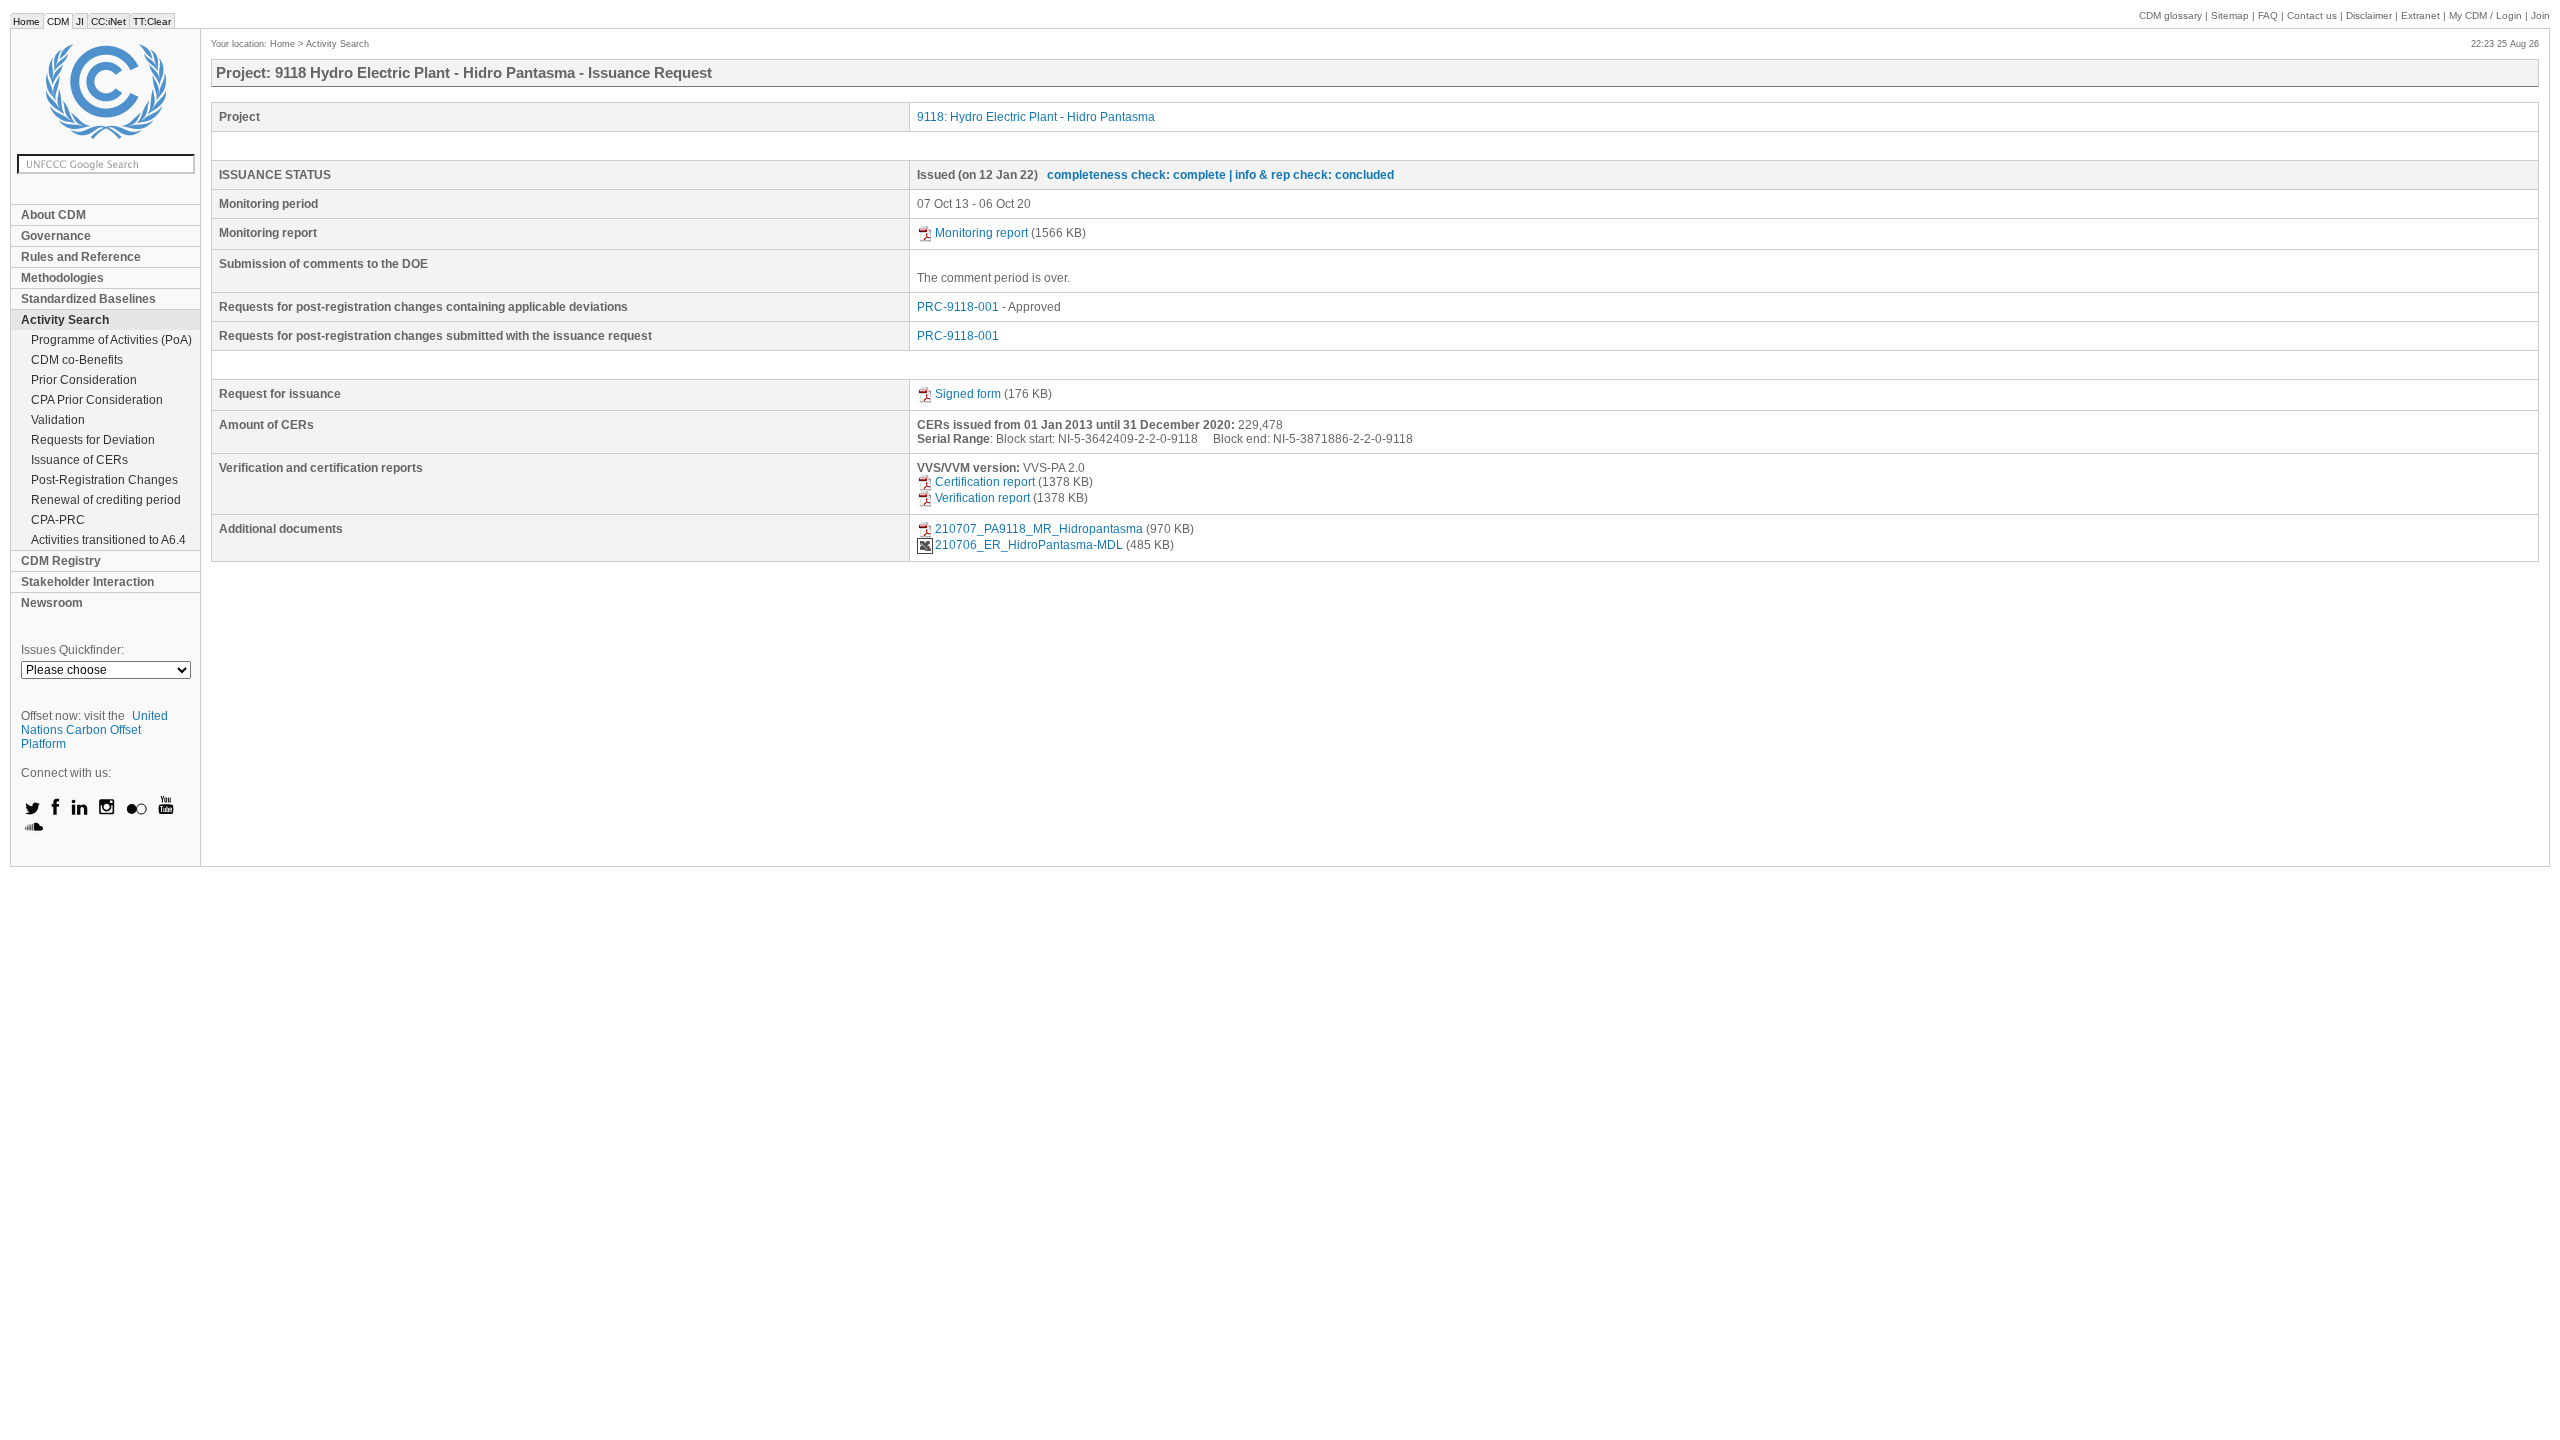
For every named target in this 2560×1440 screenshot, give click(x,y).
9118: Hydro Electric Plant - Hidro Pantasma (1036, 117)
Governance (56, 236)
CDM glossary (2170, 15)
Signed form (968, 394)
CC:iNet (108, 21)
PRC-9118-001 (958, 307)
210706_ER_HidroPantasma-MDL (1029, 545)
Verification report (982, 498)
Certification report (985, 482)
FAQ (2268, 15)
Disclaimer (2369, 15)
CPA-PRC (58, 520)
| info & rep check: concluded (1311, 175)
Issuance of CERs (79, 460)
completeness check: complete (1136, 175)
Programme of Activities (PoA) (111, 340)
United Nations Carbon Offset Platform (94, 730)
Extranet (2420, 15)
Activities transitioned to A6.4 (108, 540)
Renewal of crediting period (106, 500)
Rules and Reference (81, 257)
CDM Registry (61, 561)
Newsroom (52, 603)
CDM (58, 21)
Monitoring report (981, 233)
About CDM (53, 215)
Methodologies (62, 278)
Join (2540, 15)
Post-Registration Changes (104, 480)
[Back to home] (105, 91)
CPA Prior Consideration (97, 400)
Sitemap (2230, 15)
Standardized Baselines (88, 299)
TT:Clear (152, 21)
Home (26, 21)
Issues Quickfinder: (72, 650)
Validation (58, 420)
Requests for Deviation (93, 440)
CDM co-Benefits (77, 360)
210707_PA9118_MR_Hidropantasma (1039, 529)
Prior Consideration (84, 380)
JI (80, 21)
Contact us (2312, 15)
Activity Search (65, 320)
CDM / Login (2487, 15)
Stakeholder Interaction (87, 582)
